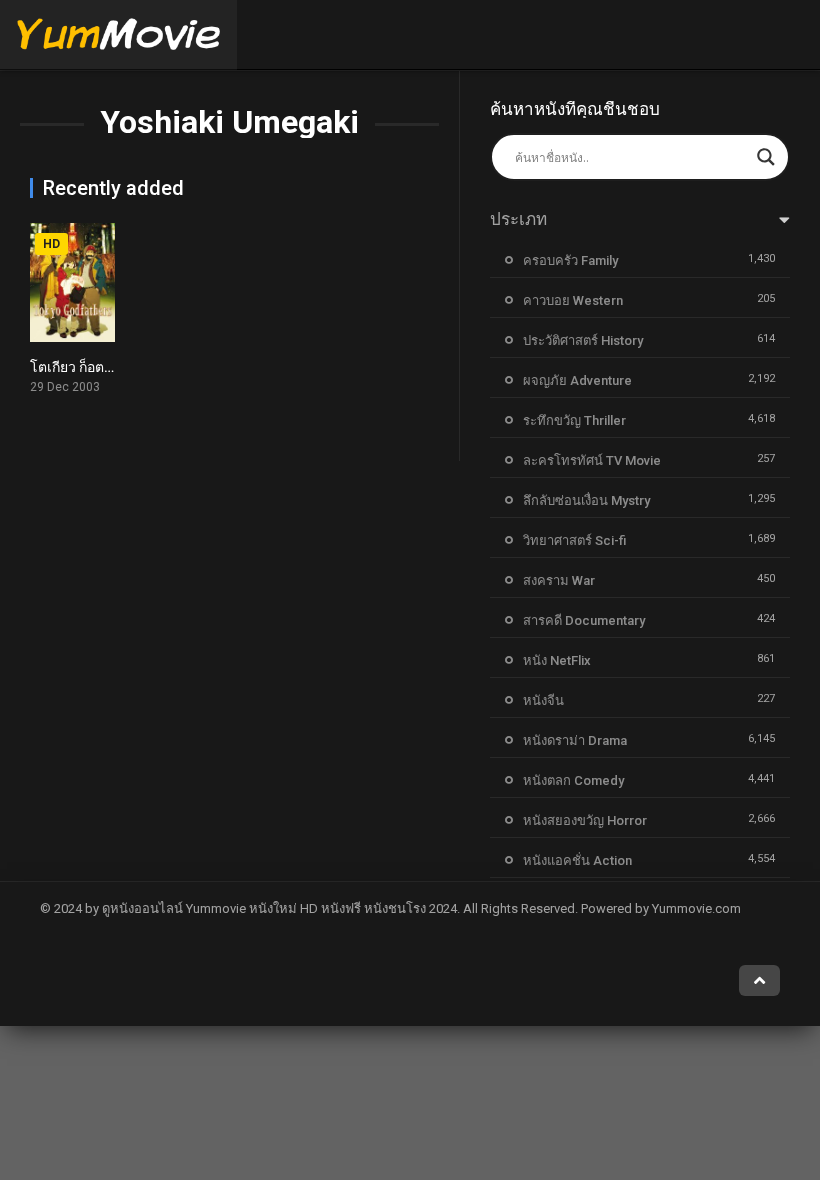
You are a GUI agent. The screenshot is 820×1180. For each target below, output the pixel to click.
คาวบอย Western (573, 300)
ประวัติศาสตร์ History (583, 340)
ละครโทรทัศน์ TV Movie (592, 460)
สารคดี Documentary (584, 620)
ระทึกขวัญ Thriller (574, 420)
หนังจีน (543, 700)
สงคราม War (559, 580)
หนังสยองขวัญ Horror (585, 820)
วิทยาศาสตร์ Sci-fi (574, 540)
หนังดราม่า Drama (575, 740)
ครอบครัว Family (570, 260)
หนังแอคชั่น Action (577, 860)
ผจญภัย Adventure (577, 380)
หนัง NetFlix (557, 660)
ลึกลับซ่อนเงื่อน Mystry (586, 500)
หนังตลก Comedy (573, 780)
